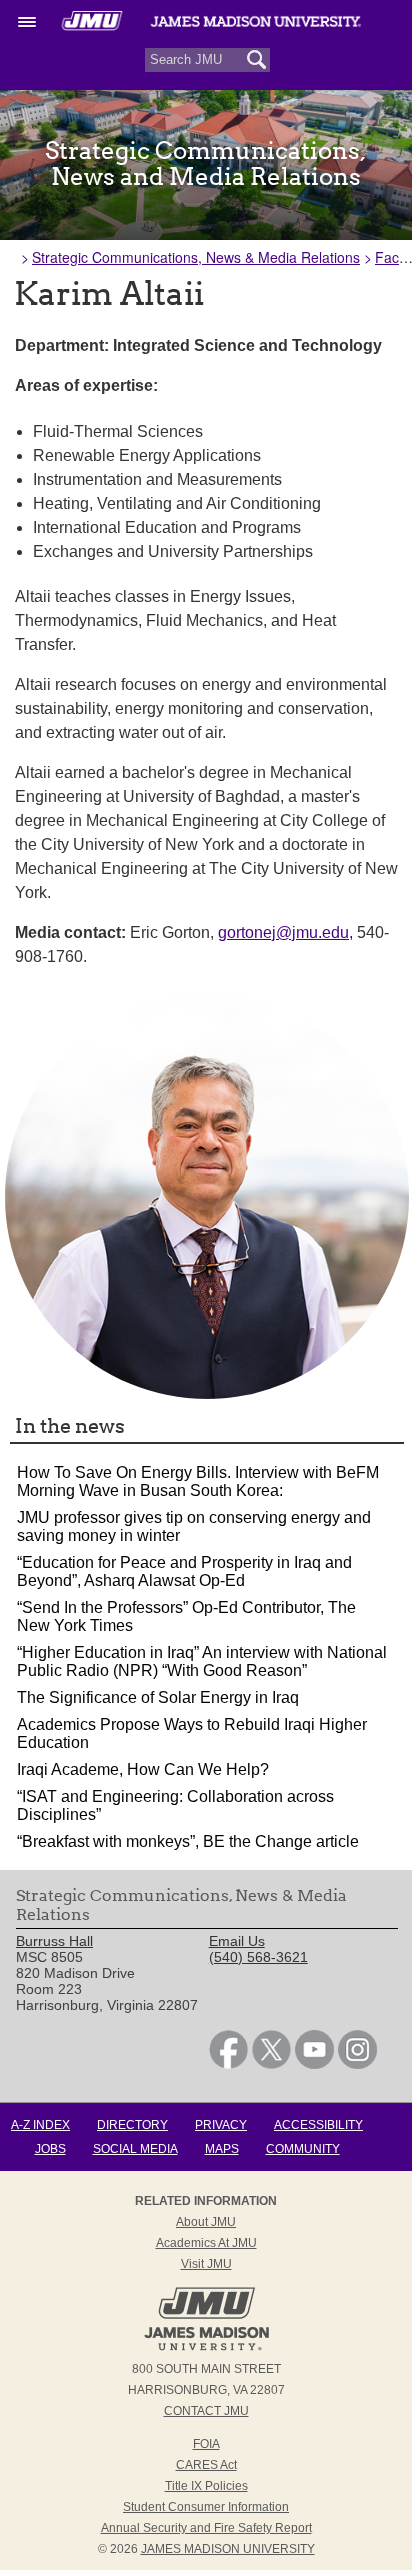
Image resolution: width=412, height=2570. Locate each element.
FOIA (206, 2444)
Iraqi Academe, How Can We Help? (143, 1769)
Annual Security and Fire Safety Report (206, 2528)
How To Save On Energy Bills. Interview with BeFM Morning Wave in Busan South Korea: (198, 1481)
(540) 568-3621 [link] (258, 1957)
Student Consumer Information (206, 2507)
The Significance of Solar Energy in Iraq (158, 1697)
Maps (222, 2149)
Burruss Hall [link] (54, 1941)
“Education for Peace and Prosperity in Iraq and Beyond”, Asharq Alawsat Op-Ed (184, 1571)
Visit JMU (206, 2264)
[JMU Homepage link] (206, 2348)
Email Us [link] (237, 1941)
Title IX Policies (206, 2486)
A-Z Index (40, 2125)
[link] (228, 2064)
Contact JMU (206, 2411)
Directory (132, 2125)
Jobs (50, 2149)
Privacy (221, 2125)
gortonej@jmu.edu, (285, 932)
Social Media (135, 2149)
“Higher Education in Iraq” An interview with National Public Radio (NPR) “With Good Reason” (202, 1661)
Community (303, 2149)
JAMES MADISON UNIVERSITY (228, 2549)
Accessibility (318, 2125)
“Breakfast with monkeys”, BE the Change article (188, 1841)
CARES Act (206, 2465)
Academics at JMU (206, 2243)
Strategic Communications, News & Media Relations (196, 257)
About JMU (206, 2222)
